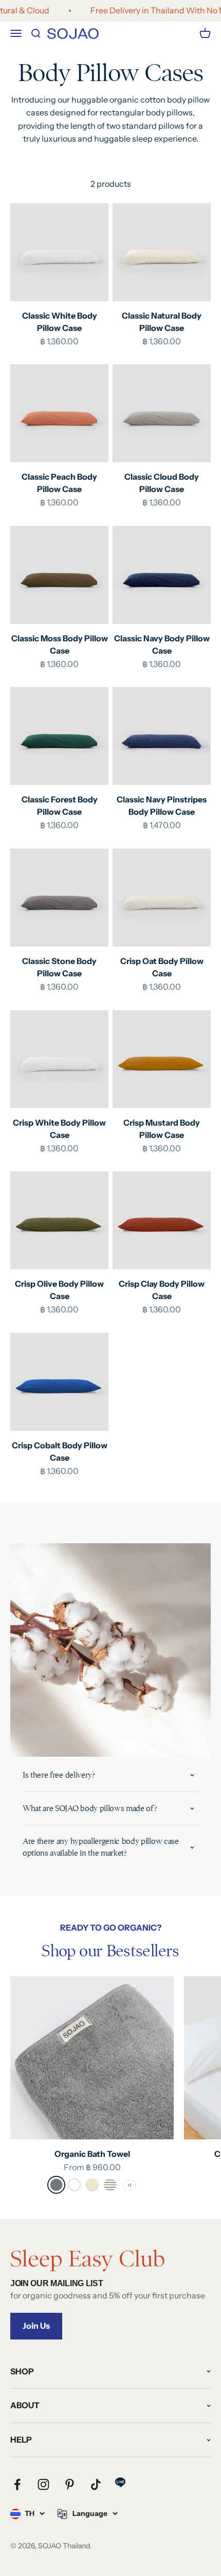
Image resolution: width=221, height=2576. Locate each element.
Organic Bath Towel (92, 2154)
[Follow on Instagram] (43, 2484)
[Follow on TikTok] (96, 2484)
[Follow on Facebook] (17, 2484)
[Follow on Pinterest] (70, 2484)
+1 (130, 2185)
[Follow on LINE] (120, 2482)
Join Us (36, 2326)
